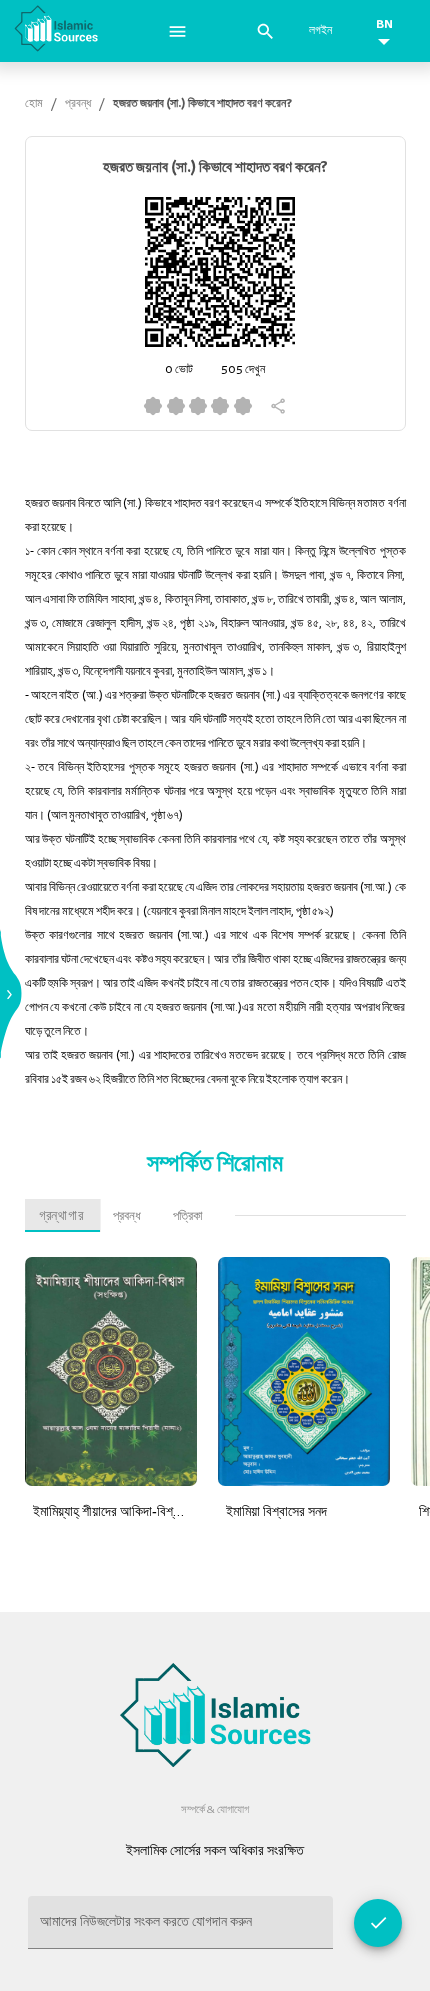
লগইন (320, 30)
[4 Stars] (220, 406)
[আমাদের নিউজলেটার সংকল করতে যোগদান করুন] (378, 1923)
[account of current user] (177, 31)
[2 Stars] (175, 406)
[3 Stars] (198, 406)
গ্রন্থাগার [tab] (61, 1215)
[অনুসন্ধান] (265, 31)
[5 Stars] (242, 406)
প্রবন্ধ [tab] (127, 1215)
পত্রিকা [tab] (188, 1215)
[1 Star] (153, 406)
